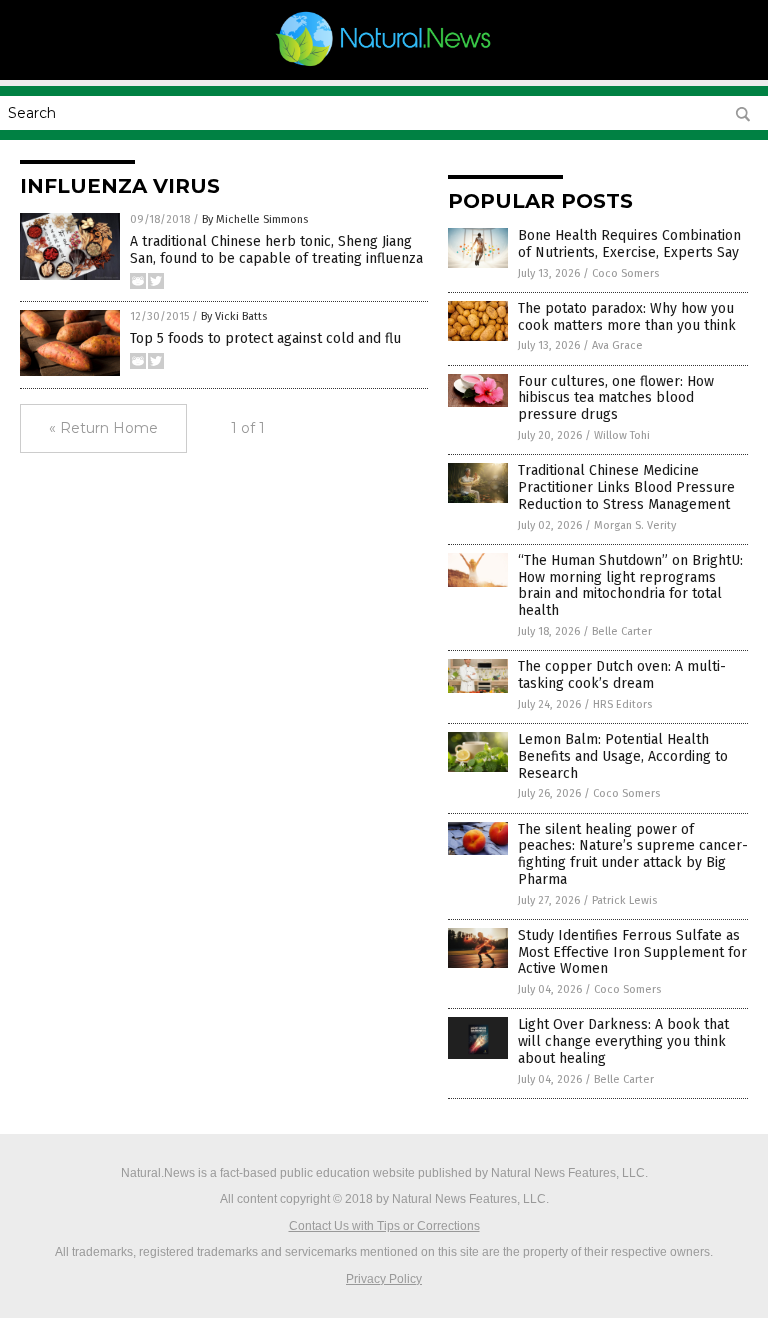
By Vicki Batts (234, 316)
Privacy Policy (384, 1279)
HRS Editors (622, 704)
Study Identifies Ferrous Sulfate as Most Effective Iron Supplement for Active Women (632, 952)
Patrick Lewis (624, 900)
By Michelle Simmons (255, 219)
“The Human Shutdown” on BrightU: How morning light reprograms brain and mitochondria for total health (630, 585)
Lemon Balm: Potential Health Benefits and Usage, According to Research (623, 756)
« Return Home (103, 428)
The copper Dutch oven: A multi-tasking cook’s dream (622, 675)
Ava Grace (617, 345)
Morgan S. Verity (635, 525)
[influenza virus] (384, 66)
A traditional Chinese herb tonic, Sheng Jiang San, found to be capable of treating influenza (276, 250)
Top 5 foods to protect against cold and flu (265, 338)
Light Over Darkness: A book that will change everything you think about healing (623, 1041)
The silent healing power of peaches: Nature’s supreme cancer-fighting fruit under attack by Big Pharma (633, 854)
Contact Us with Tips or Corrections (384, 1226)
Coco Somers (625, 273)
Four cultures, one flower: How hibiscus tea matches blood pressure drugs (616, 398)
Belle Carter (622, 631)
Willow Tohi (622, 435)
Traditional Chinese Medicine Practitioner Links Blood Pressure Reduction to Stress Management (626, 487)
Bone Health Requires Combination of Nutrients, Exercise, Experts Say (629, 244)
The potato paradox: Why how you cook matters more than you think (627, 317)
